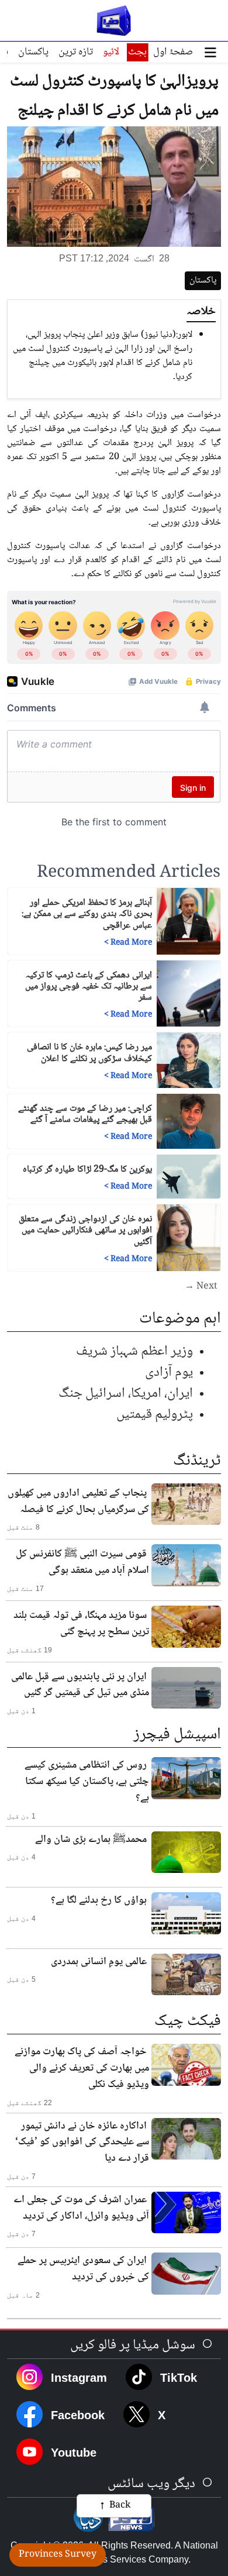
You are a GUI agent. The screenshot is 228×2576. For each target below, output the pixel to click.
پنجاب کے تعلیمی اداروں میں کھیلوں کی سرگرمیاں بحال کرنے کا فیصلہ (78, 1501)
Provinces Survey (58, 2555)
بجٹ (137, 52)
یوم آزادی (169, 1373)
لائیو (111, 52)
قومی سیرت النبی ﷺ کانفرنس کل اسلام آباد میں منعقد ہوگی (82, 1562)
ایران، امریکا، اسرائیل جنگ (126, 1394)
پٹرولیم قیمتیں (155, 1415)
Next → (201, 1287)
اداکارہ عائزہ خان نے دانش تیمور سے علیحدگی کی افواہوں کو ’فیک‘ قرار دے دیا (82, 2143)
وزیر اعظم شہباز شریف (134, 1351)
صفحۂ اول (173, 52)
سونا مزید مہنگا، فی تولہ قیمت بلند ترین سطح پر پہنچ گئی (81, 1624)
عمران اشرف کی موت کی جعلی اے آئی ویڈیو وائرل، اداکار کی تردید (81, 2208)
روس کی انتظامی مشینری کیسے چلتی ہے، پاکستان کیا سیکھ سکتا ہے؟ (87, 1782)
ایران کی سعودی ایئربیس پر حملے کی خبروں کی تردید (83, 2269)
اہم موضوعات (180, 1319)
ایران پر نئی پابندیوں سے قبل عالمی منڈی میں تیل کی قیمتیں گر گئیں (80, 1685)
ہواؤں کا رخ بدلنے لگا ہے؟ (99, 1900)
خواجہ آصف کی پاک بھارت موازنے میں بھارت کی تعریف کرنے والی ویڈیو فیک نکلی (82, 2068)
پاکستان (33, 52)
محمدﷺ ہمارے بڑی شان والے (91, 1840)
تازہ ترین (76, 52)
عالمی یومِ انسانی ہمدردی (99, 1962)
